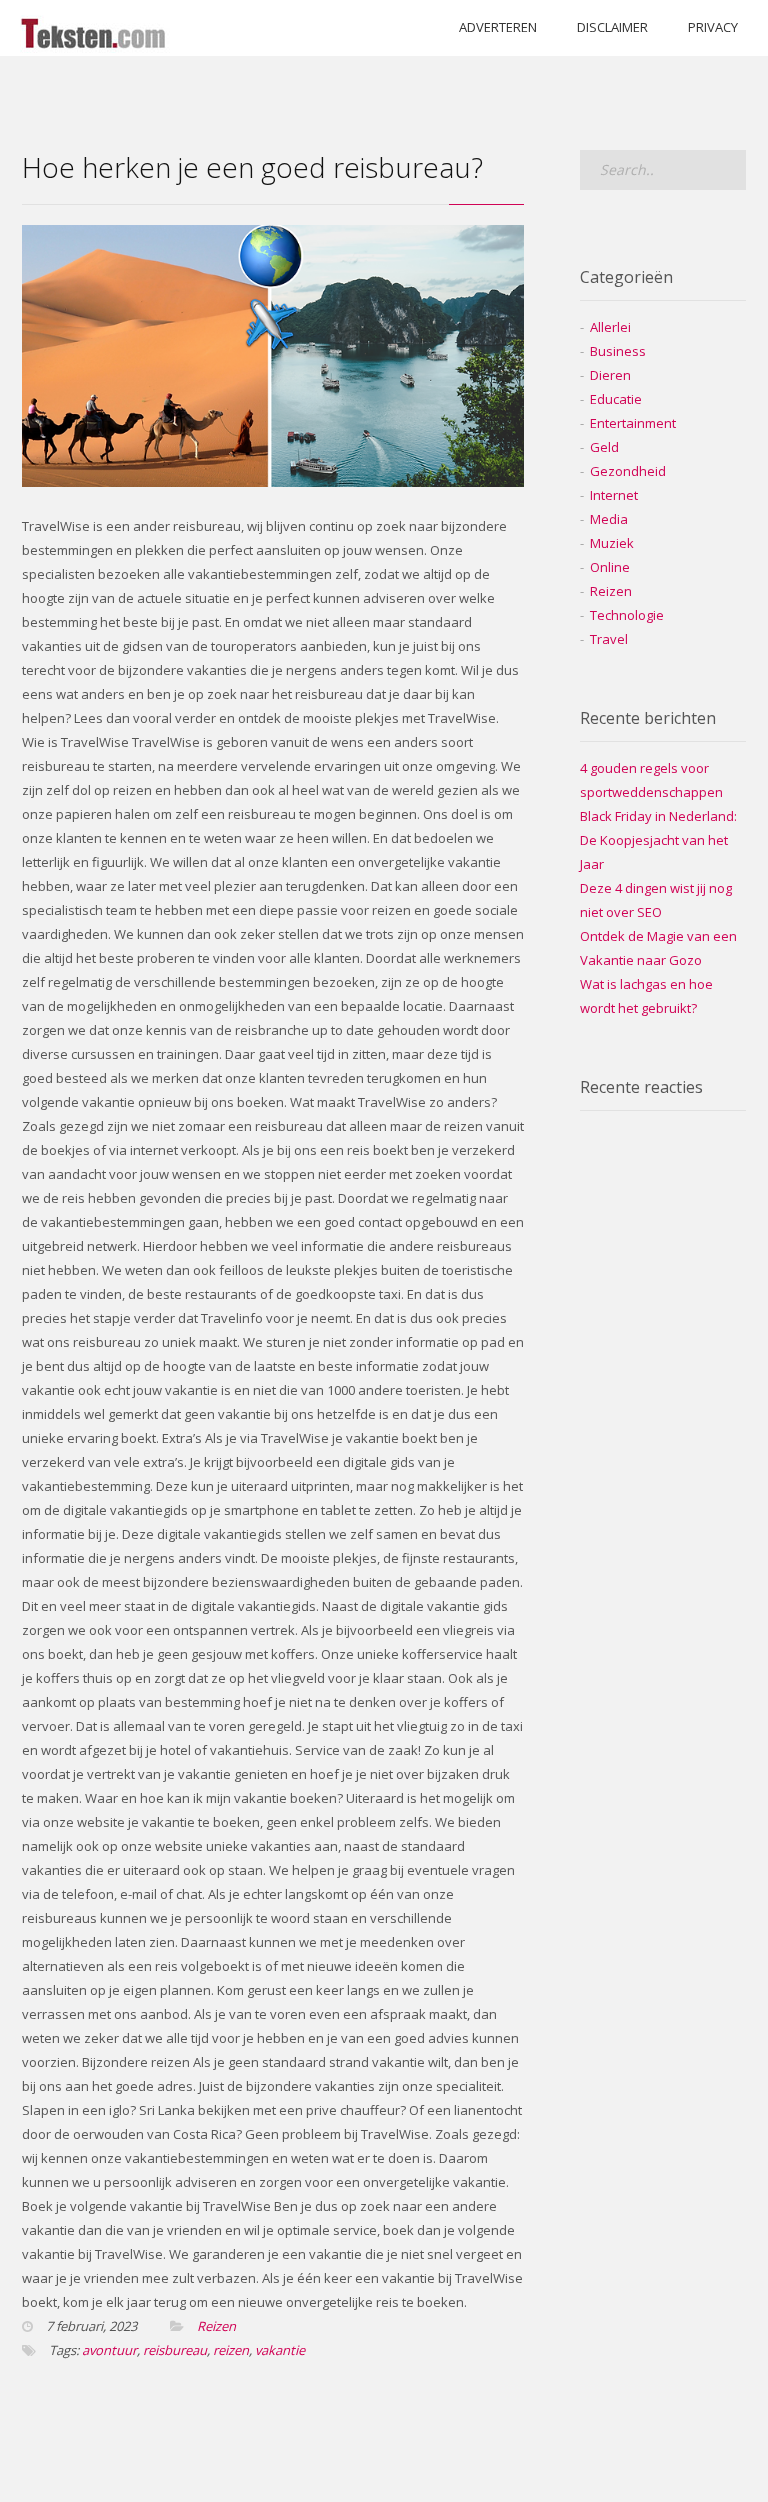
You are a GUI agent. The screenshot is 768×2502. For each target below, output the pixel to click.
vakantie (280, 2350)
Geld (604, 447)
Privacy (713, 27)
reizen (231, 2350)
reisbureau (175, 2350)
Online (610, 567)
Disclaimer (612, 27)
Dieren (610, 375)
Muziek (612, 543)
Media (609, 519)
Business (618, 351)
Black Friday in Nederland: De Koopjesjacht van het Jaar (658, 840)
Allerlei (610, 327)
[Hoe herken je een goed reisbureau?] (273, 482)
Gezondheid (628, 471)
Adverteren (498, 27)
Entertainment (633, 423)
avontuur (109, 2350)
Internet (614, 495)
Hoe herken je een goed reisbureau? (252, 167)
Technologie (627, 615)
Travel (609, 639)
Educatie (616, 399)
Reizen (216, 2326)
